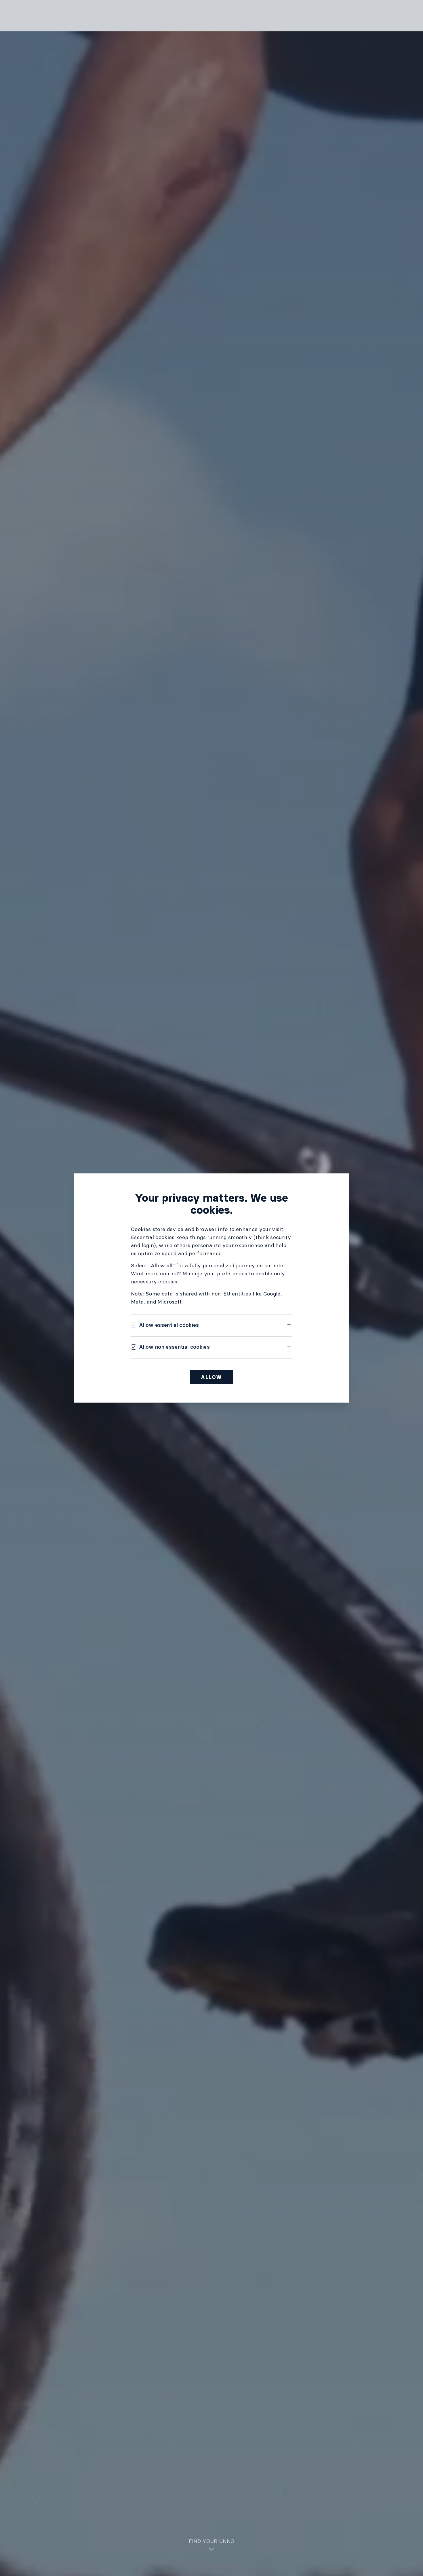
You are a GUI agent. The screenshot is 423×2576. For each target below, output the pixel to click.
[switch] (165, 1325)
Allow (211, 1377)
